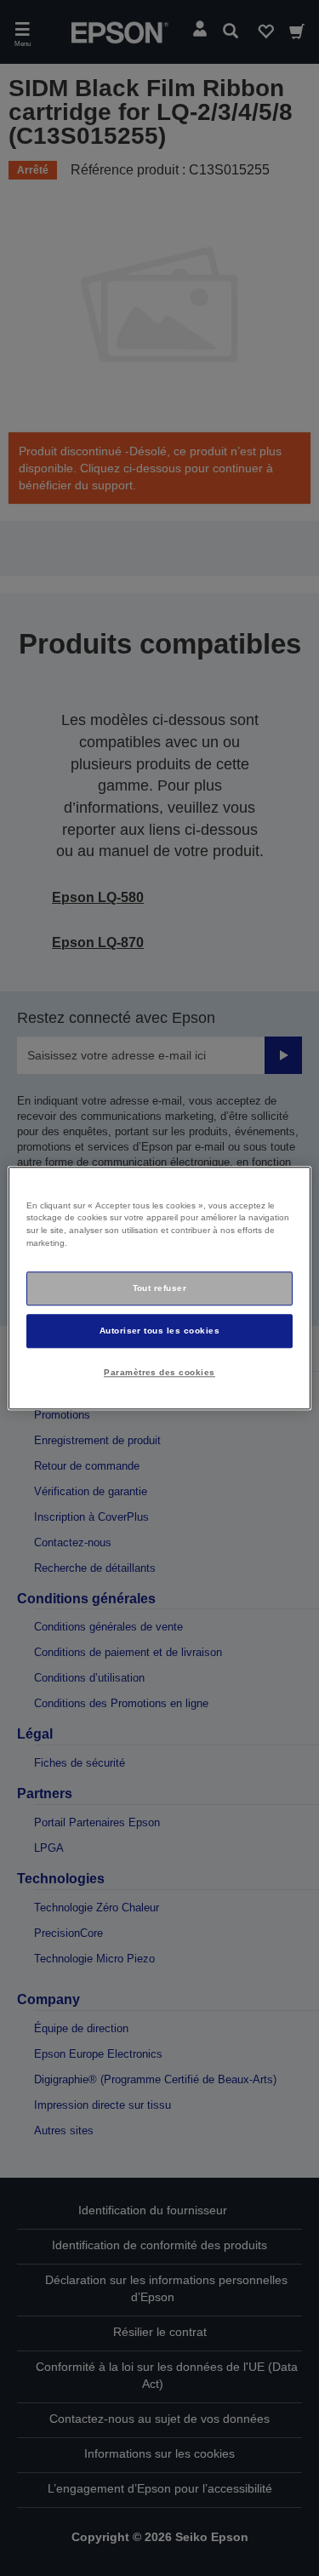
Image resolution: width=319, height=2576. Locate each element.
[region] (159, 1288)
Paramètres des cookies (159, 1372)
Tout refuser (160, 1288)
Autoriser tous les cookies (160, 1331)
